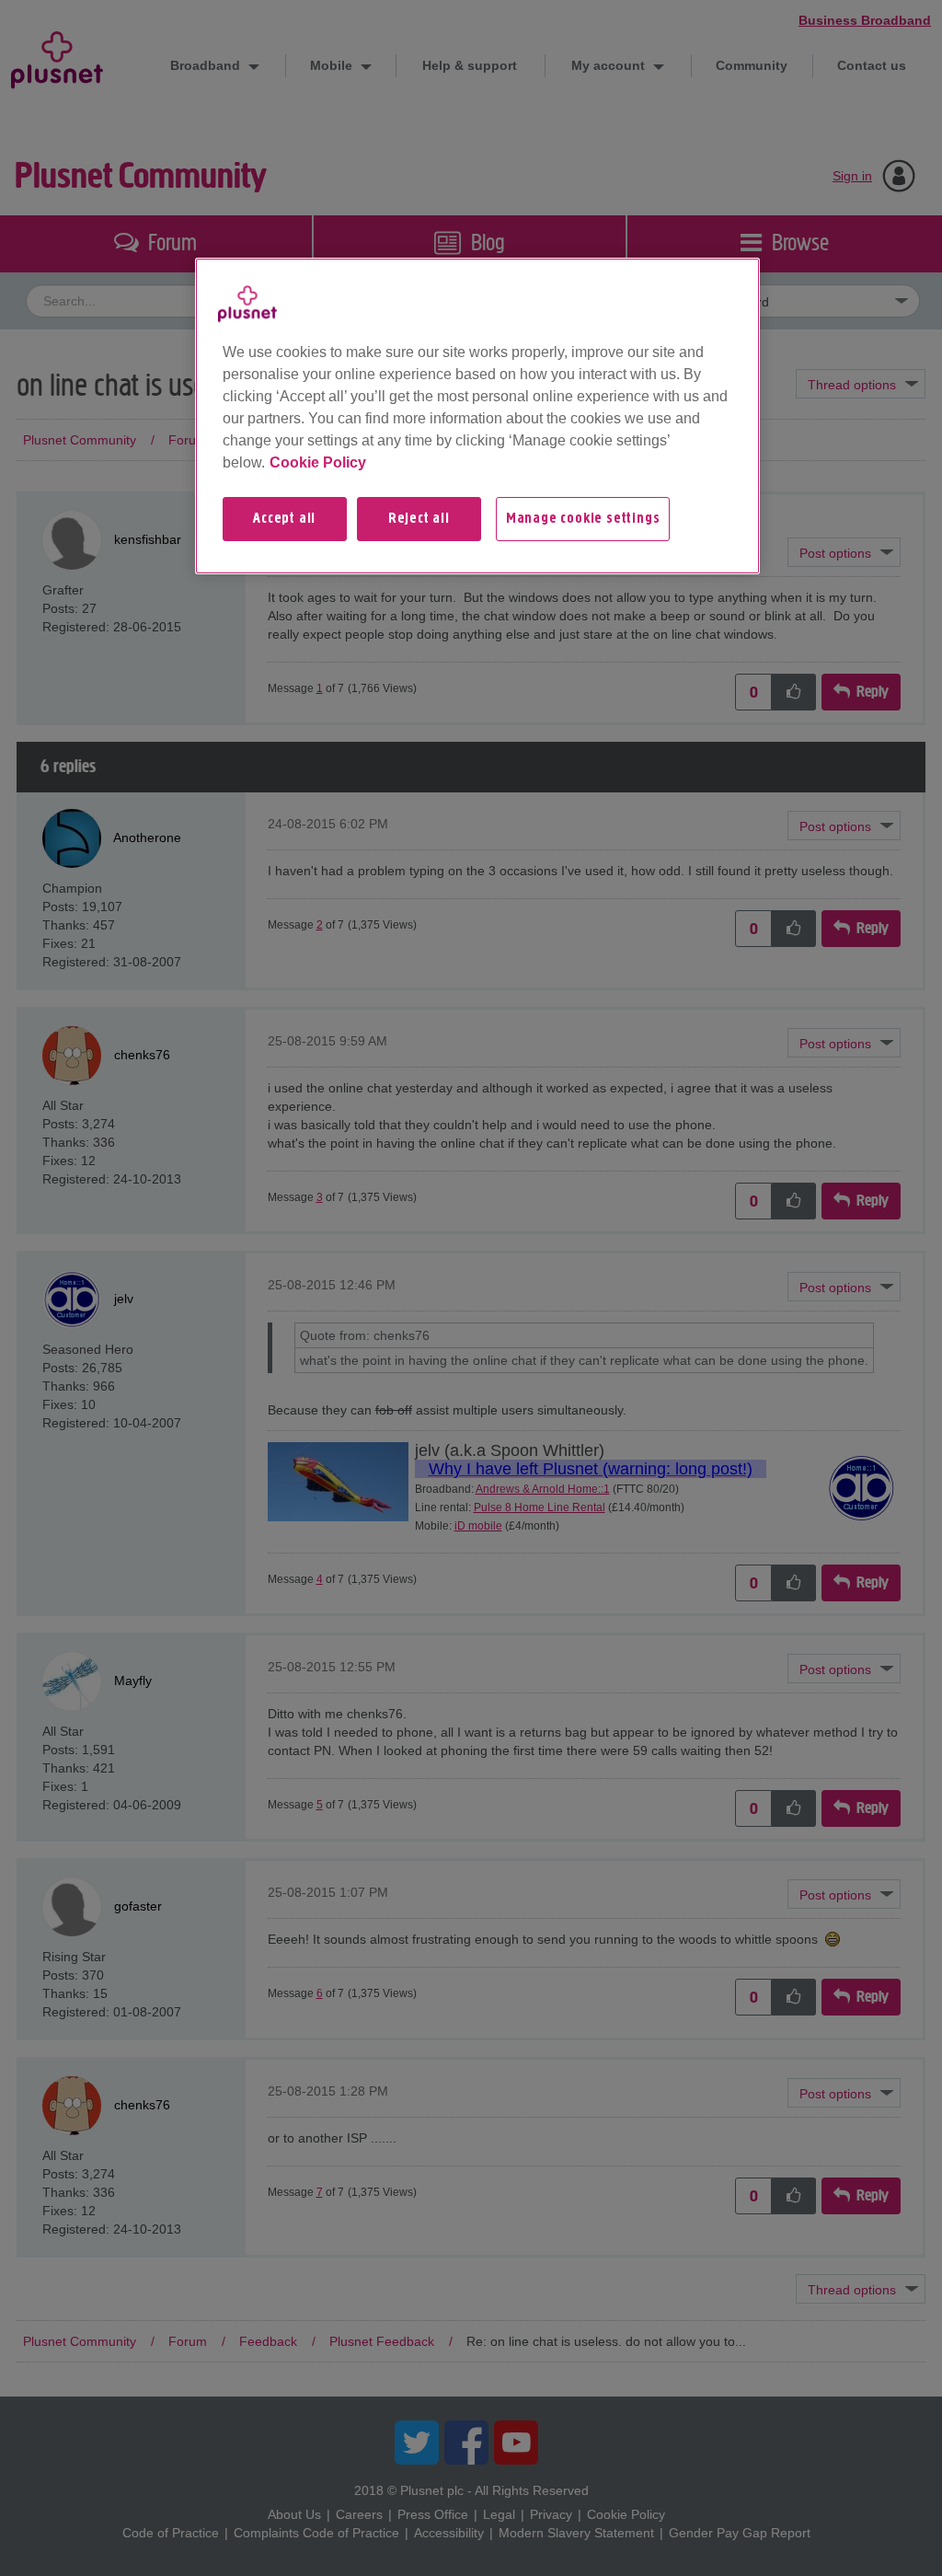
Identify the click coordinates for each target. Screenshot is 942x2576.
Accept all (284, 519)
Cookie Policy (318, 462)
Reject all (419, 519)
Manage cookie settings (583, 519)
